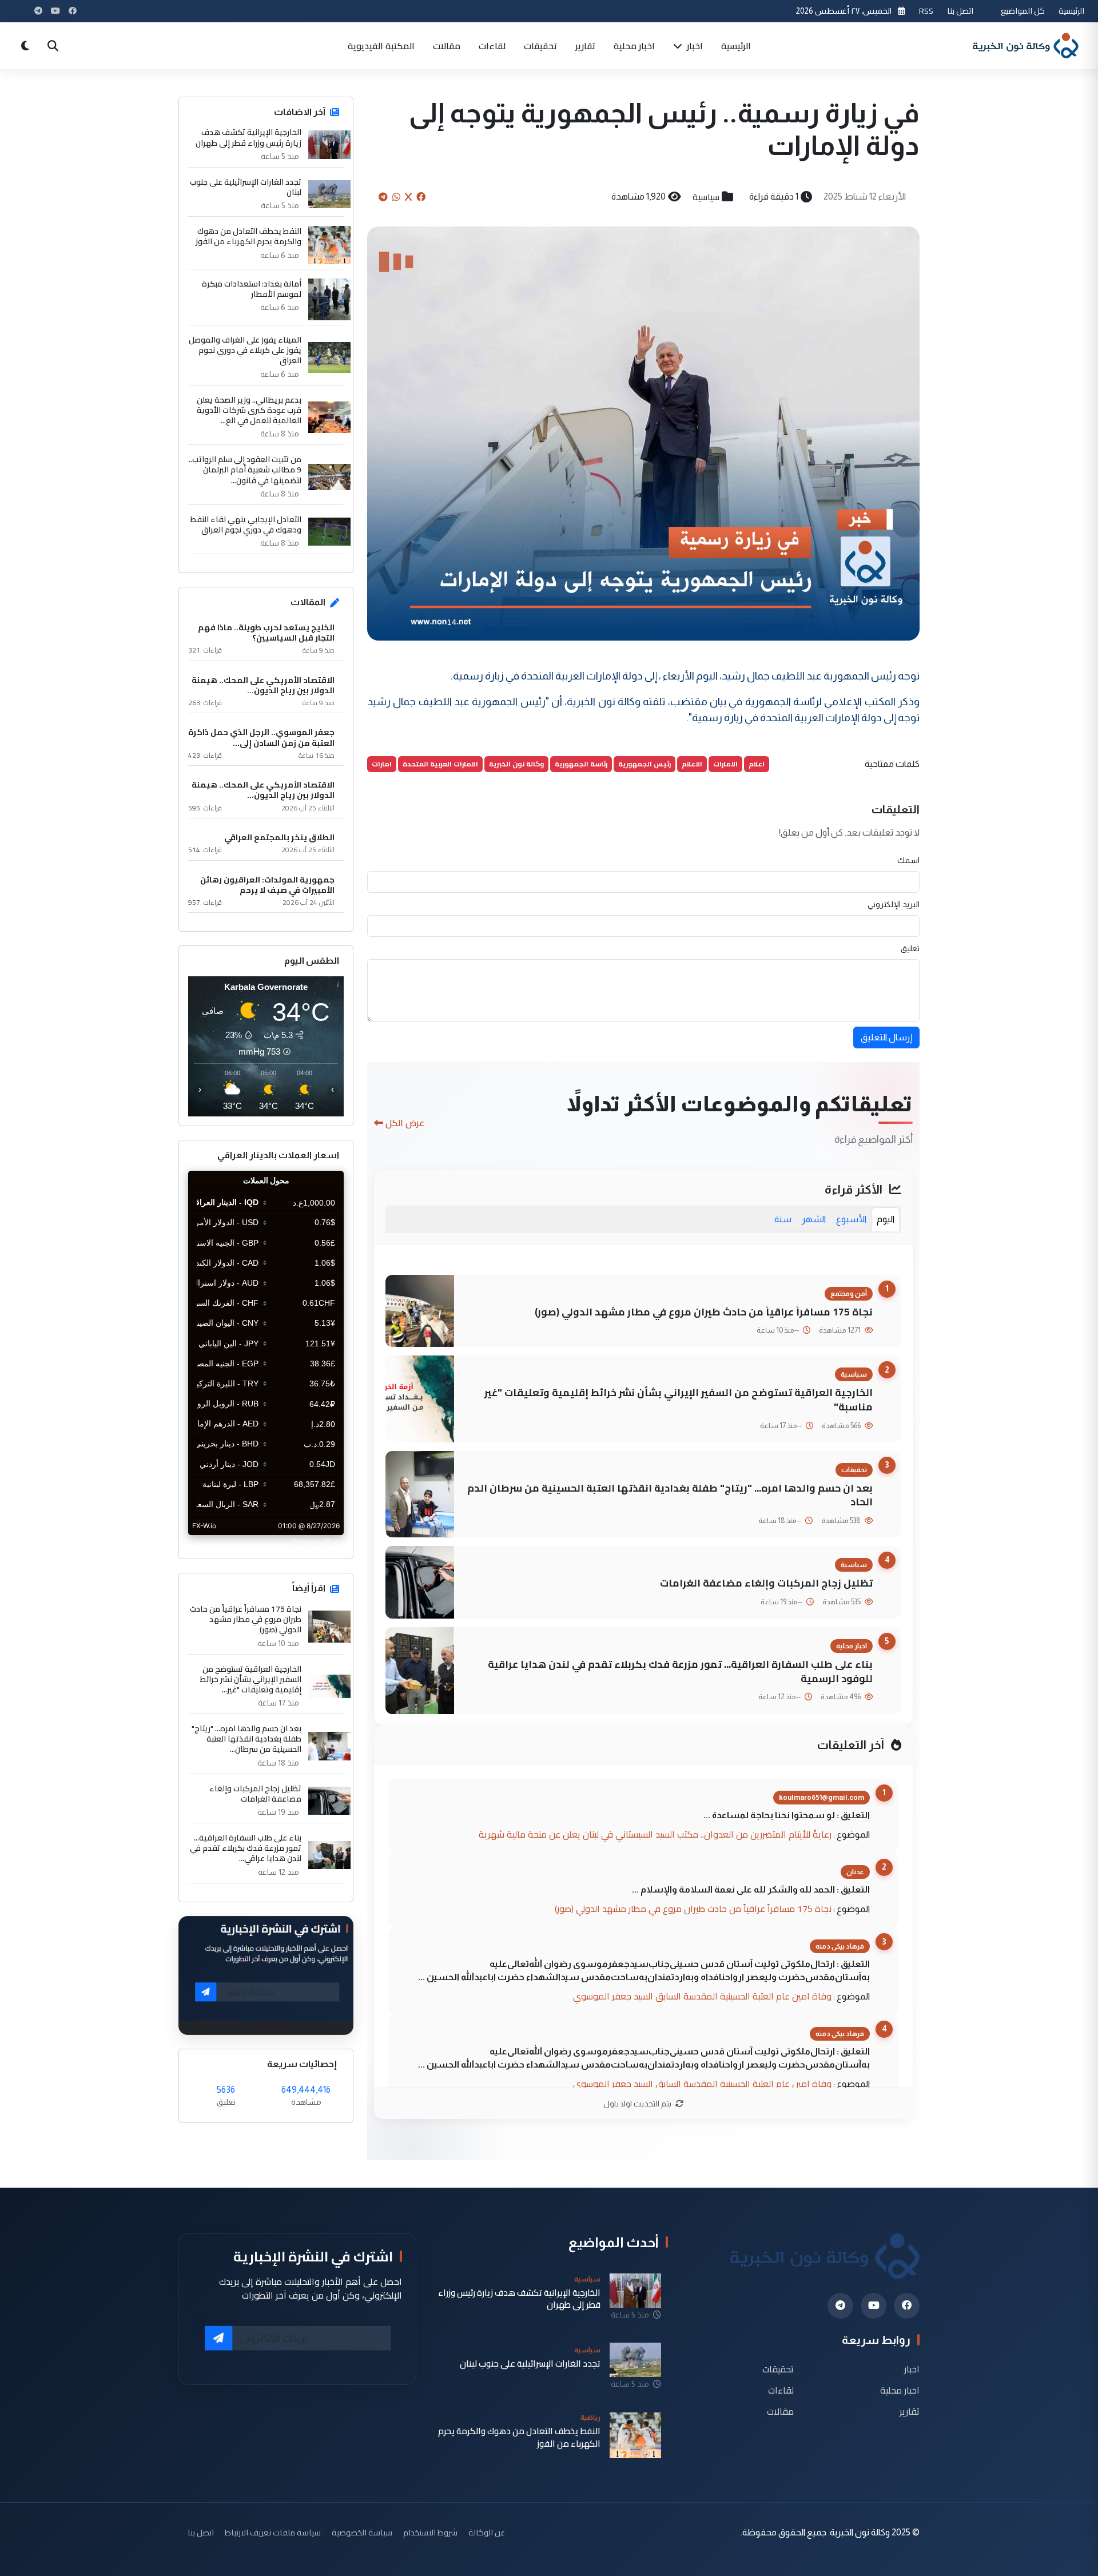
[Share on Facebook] (421, 197)
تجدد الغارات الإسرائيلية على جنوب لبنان (246, 187)
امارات (382, 764)
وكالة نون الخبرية (516, 764)
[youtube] (874, 2306)
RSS (926, 11)
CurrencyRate (318, 1542)
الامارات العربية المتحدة (440, 764)
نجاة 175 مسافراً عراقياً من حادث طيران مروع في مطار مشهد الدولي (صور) (704, 1312)
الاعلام (692, 764)
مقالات (447, 46)
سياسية (706, 197)
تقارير (585, 46)
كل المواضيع (1023, 11)
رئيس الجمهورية (645, 764)
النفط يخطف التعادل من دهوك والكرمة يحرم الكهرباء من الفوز (248, 236)
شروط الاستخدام (430, 2532)
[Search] (53, 46)
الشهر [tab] (814, 1219)
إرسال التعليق (886, 1037)
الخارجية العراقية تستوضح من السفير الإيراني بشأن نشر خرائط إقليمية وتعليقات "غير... (251, 1679)
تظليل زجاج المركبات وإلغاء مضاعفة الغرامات (766, 1583)
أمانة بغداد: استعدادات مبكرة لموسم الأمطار (252, 289)
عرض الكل (405, 1123)
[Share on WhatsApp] (396, 197)
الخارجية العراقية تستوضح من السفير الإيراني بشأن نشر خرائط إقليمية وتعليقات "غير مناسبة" (679, 1400)
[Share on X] (408, 197)
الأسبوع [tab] (851, 1219)
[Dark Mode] (25, 46)
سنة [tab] (783, 1219)
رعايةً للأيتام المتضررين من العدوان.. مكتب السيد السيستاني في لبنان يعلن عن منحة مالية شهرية (655, 1834)
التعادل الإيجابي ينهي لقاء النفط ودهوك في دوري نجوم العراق (246, 524)
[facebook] (907, 2306)
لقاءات (492, 46)
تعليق (910, 948)
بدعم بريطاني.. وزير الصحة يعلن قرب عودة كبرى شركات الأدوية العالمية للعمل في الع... (249, 410)
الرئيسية (1071, 11)
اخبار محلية (634, 46)
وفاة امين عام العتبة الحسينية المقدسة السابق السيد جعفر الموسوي (702, 1996)
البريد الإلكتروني (894, 904)
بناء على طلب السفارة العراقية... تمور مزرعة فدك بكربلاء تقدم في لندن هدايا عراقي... (246, 1848)
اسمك (908, 860)
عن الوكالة (487, 2532)
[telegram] (840, 2306)
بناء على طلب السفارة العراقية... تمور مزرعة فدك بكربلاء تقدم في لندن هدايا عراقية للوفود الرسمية (680, 1671)
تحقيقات (540, 46)
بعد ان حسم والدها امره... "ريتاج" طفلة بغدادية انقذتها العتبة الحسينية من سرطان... (246, 1739)
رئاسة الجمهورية (581, 764)
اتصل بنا (960, 11)
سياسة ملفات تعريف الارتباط (273, 2532)
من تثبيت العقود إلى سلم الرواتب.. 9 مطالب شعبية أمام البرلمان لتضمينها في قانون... (245, 470)
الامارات (725, 764)
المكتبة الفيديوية (381, 46)
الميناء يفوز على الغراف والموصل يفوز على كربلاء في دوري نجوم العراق (245, 350)
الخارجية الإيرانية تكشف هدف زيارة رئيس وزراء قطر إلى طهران (248, 137)
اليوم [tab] (886, 1219)
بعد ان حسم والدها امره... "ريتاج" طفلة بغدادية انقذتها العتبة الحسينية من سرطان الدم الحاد (670, 1495)
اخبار (694, 46)
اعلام (757, 764)
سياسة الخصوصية (362, 2532)
